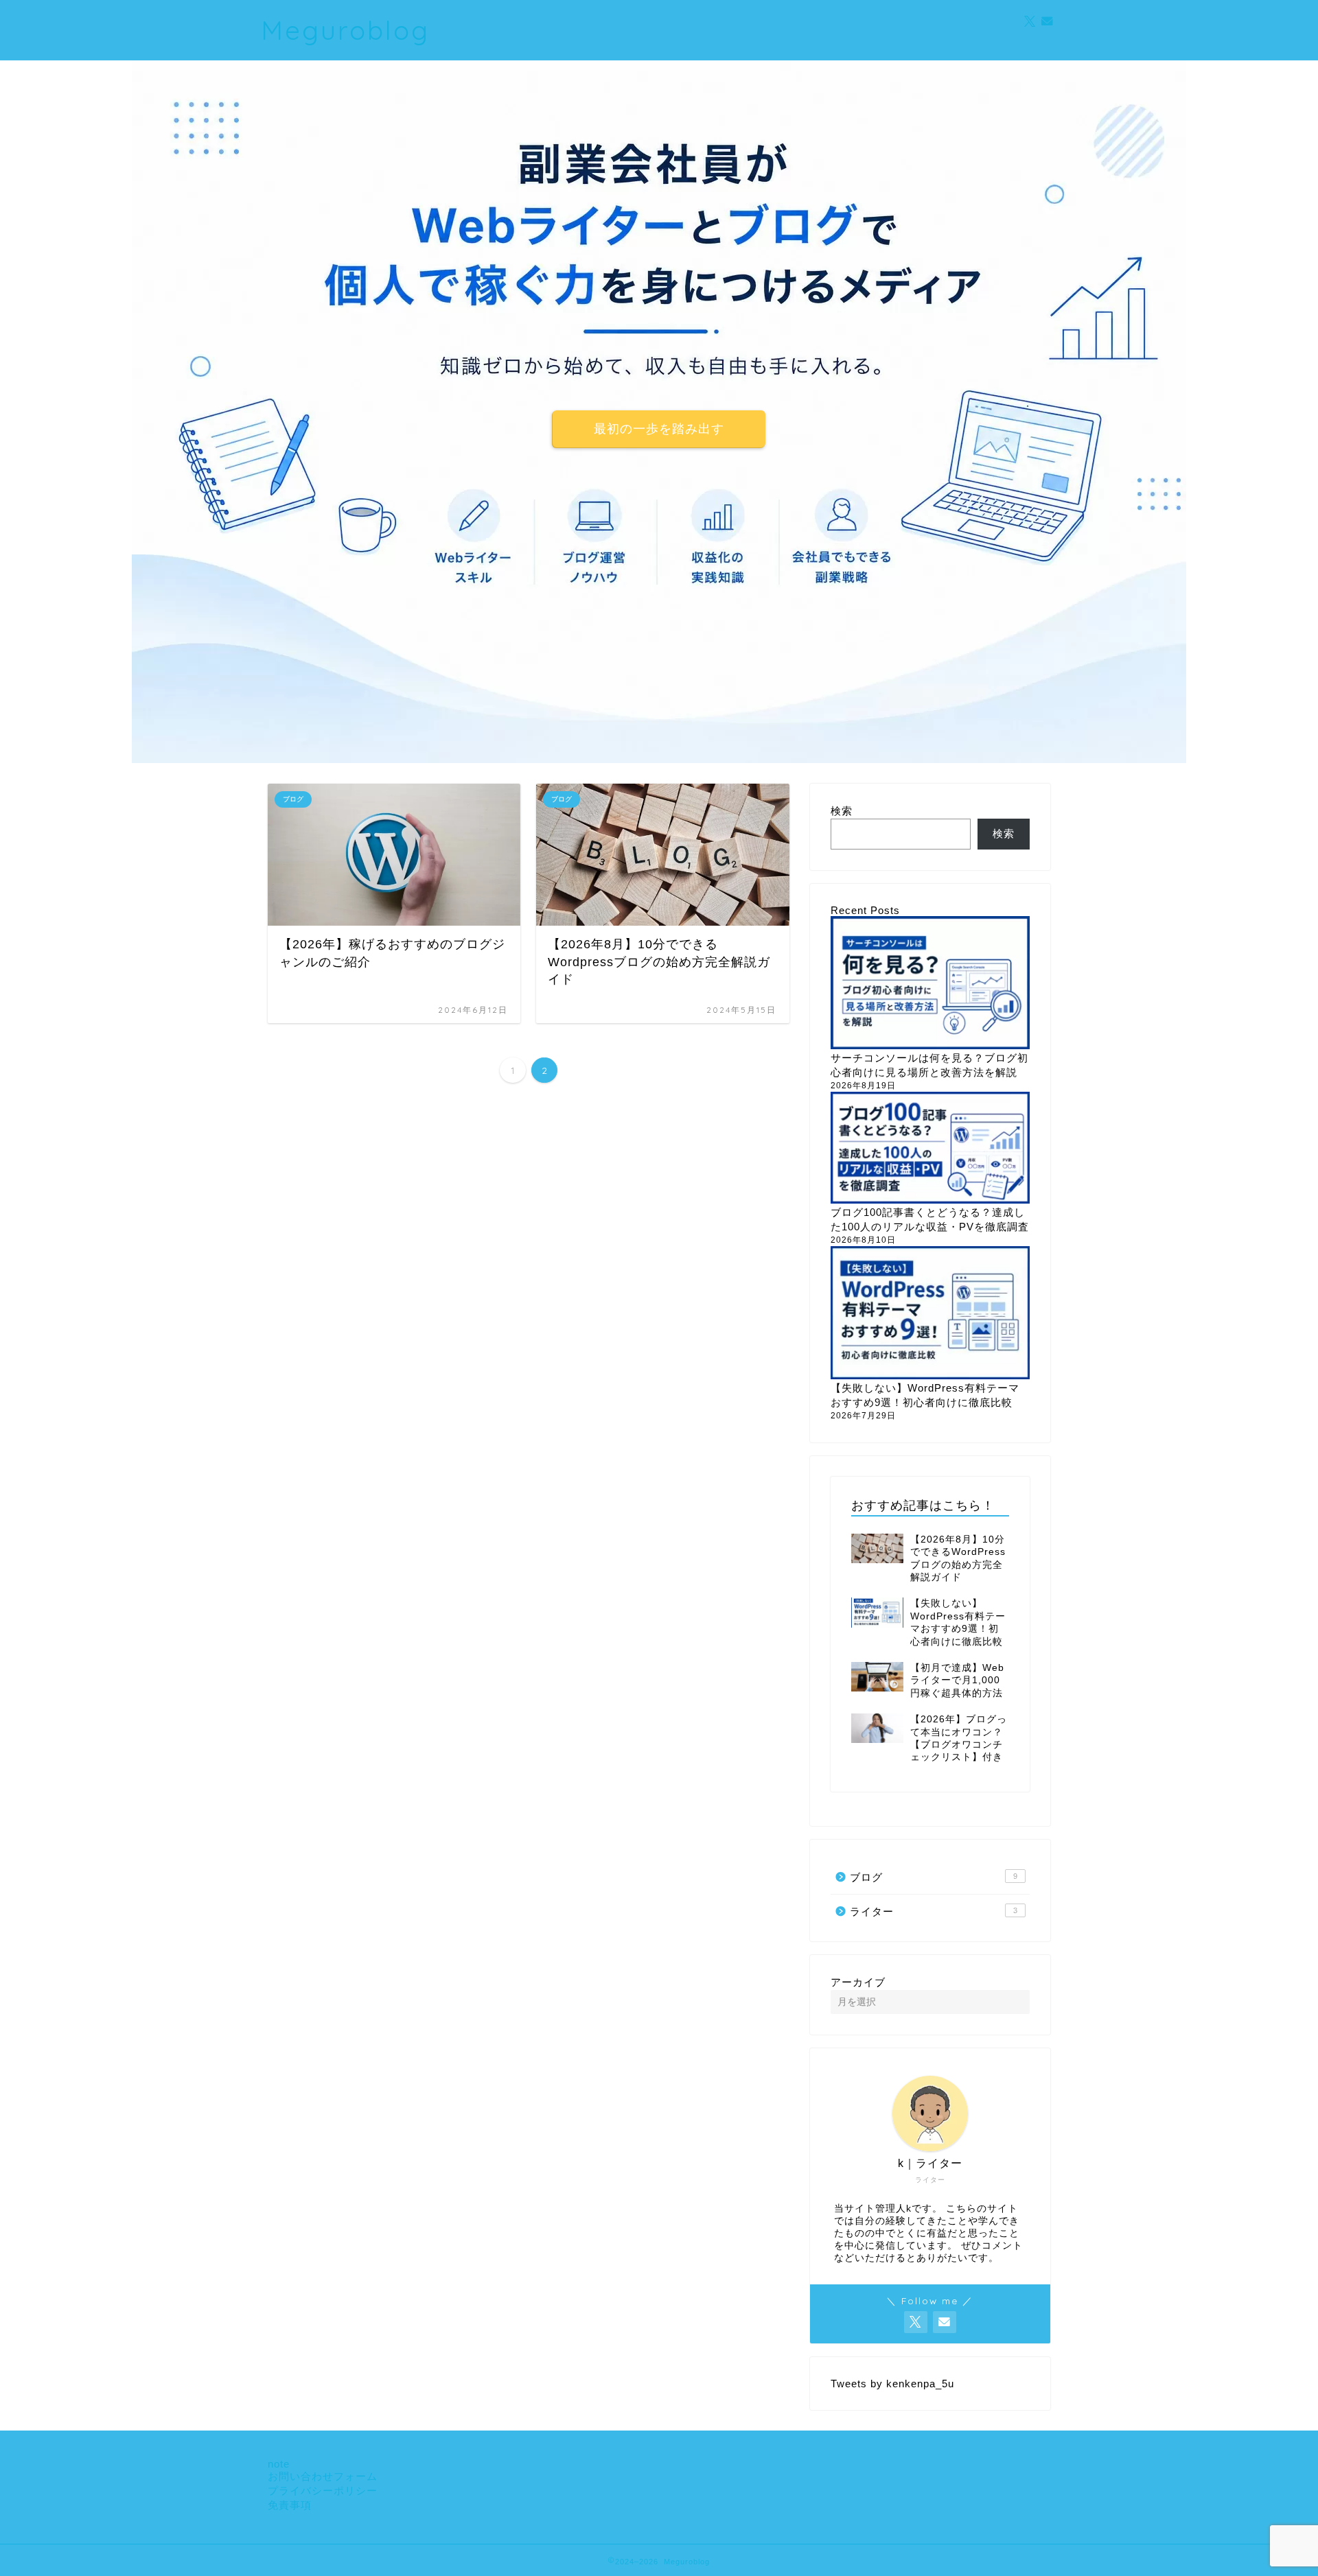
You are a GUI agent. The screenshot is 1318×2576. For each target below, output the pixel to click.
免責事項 (290, 2505)
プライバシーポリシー (323, 2491)
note (279, 2464)
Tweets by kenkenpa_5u (892, 2384)
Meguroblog (345, 30)
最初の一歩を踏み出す (659, 429)
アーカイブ (858, 1982)
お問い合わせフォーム (323, 2476)
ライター (934, 1911)
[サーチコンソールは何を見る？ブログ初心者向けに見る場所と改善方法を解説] (930, 984)
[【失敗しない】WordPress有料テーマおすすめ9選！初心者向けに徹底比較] (930, 1314)
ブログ (934, 1877)
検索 (842, 811)
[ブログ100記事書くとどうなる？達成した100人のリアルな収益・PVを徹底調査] (930, 1149)
